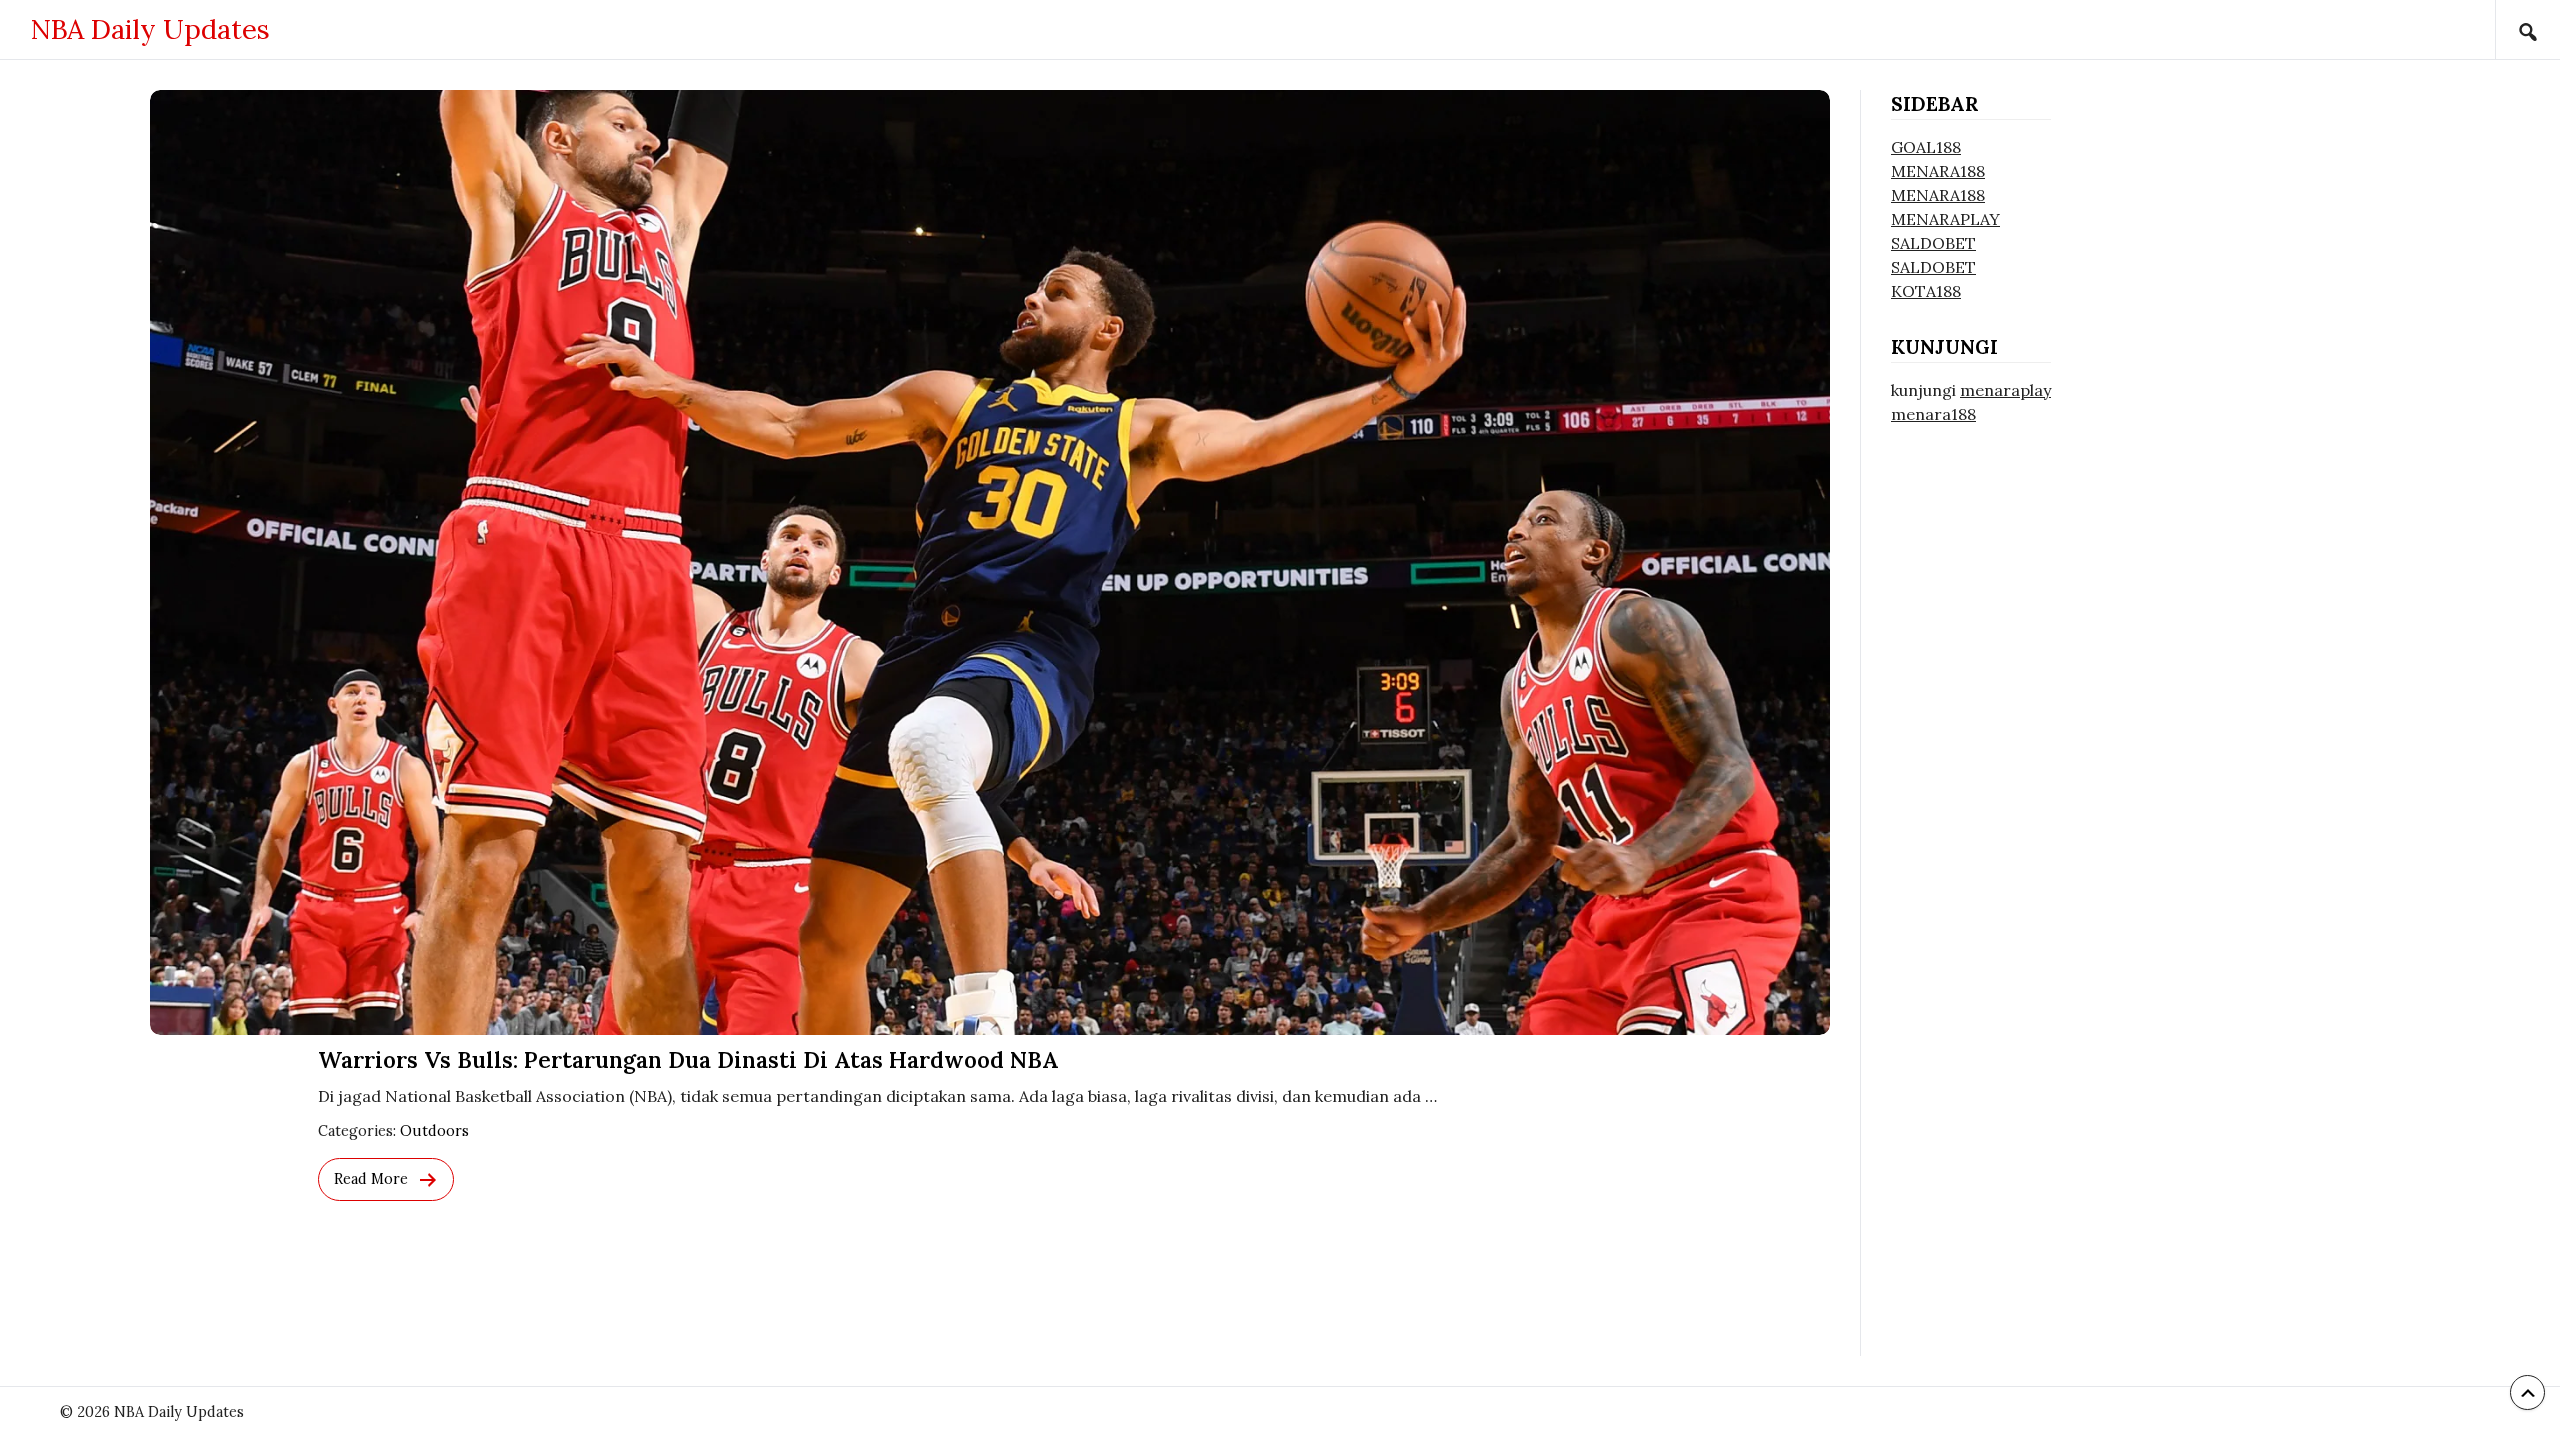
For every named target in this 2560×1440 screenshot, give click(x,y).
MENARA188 (1938, 171)
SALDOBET (1933, 243)
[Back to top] (2527, 1392)
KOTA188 (1926, 291)
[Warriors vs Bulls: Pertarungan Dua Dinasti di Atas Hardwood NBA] (990, 562)
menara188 (1933, 414)
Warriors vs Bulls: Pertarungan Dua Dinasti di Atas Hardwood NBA (688, 1059)
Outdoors (434, 1131)
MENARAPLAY (1945, 219)
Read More (371, 1179)
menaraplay (2005, 390)
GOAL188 (1926, 147)
